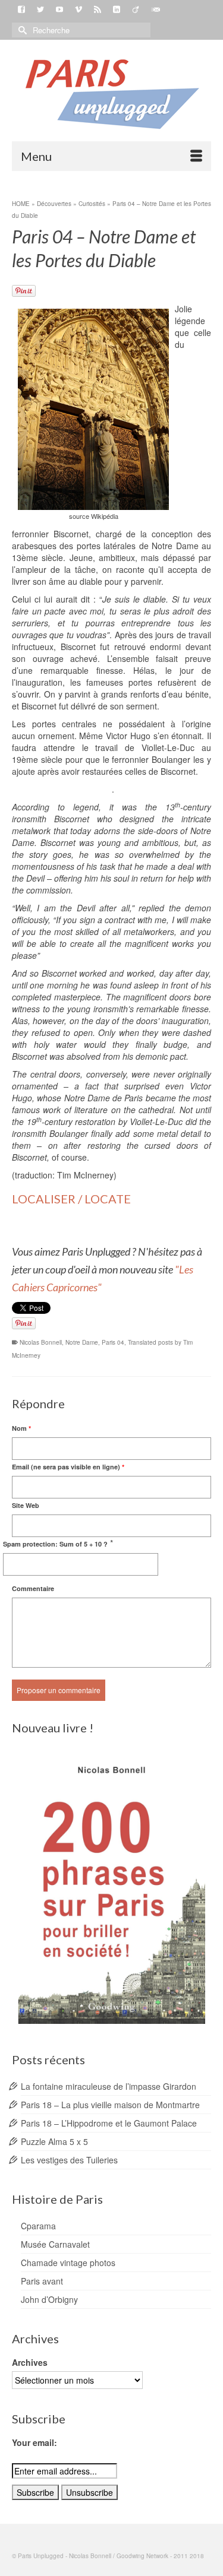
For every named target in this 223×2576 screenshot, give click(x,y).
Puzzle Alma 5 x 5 (54, 2141)
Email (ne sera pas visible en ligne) (68, 1467)
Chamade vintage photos (68, 2263)
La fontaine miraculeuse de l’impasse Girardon (109, 2086)
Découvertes (54, 204)
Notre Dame (82, 1342)
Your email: (34, 2442)
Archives (30, 2362)
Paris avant (42, 2281)
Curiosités (92, 204)
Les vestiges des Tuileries (69, 2160)
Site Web (26, 1505)
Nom (21, 1428)
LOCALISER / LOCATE (71, 1199)
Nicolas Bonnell (41, 1342)
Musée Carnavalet (55, 2244)
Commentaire (33, 1588)
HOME (21, 204)
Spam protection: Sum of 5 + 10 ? (55, 1544)
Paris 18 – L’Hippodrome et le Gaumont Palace (109, 2123)
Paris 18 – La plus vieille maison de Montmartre (110, 2105)
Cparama (38, 2226)
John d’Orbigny (49, 2299)
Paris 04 (113, 1342)
